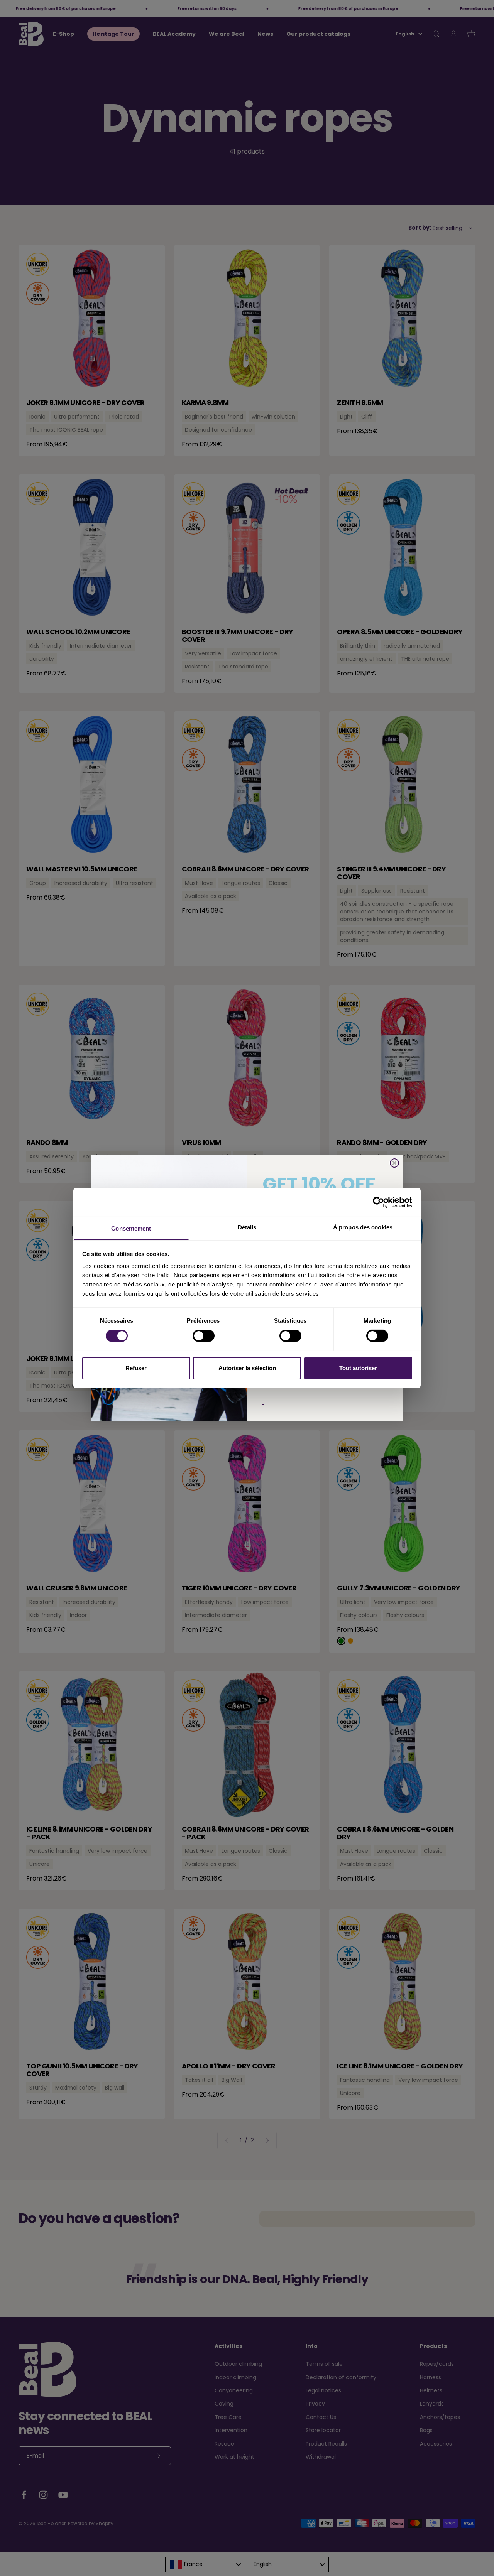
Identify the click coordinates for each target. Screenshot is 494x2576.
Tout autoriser (358, 1368)
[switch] (204, 1336)
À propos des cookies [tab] (363, 1227)
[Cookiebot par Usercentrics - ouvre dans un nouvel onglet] (378, 1202)
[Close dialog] (394, 1163)
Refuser (136, 1368)
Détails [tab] (247, 1227)
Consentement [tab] (131, 1228)
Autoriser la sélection (247, 1368)
